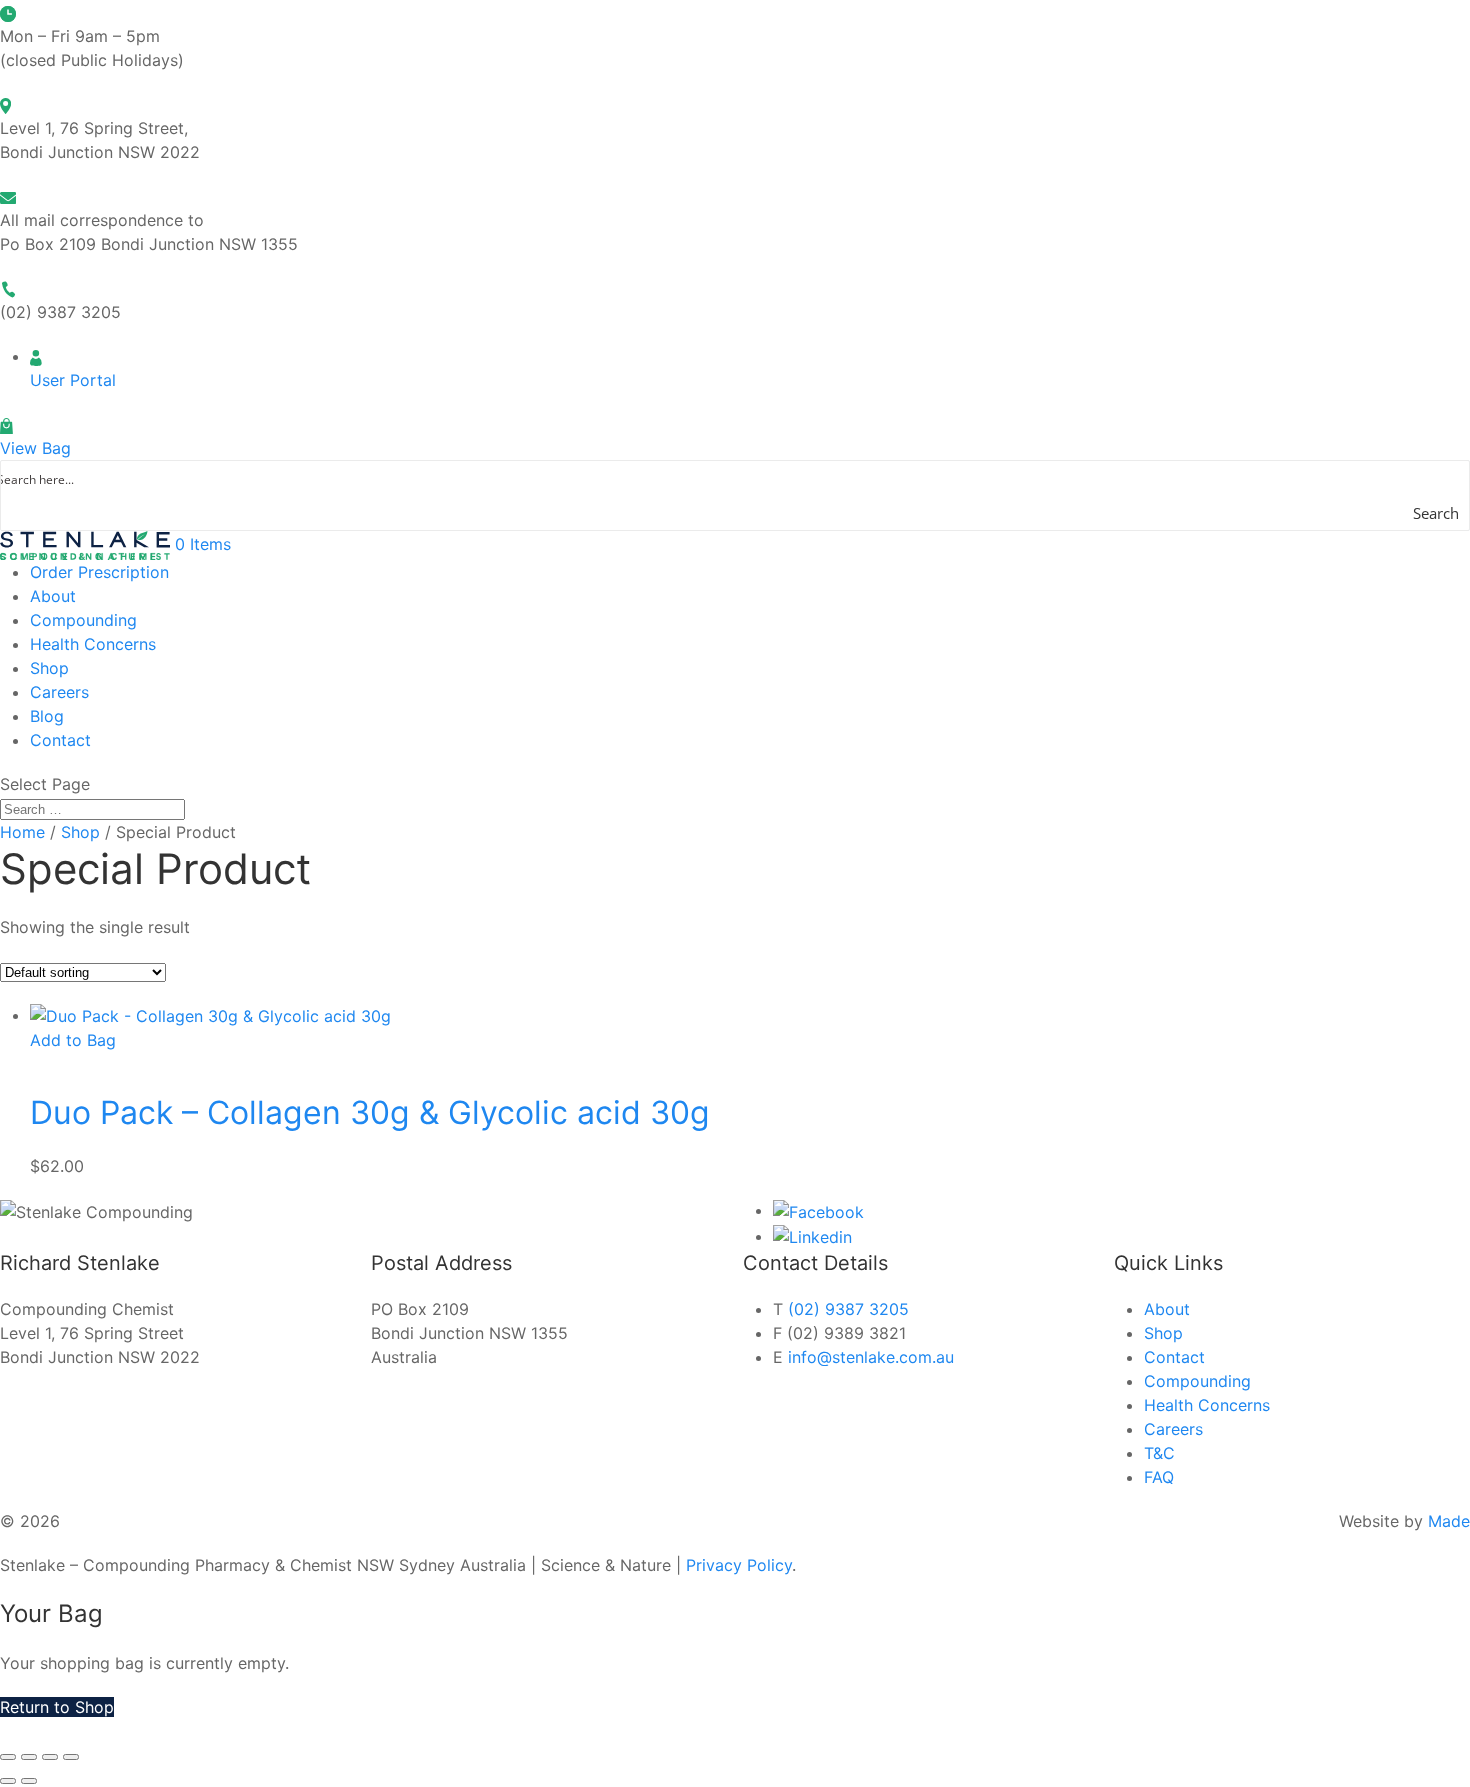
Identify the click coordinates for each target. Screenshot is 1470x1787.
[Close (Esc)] (71, 1757)
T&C (1159, 1453)
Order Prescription (99, 572)
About (53, 596)
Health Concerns (93, 644)
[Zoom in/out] (8, 1757)
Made (1449, 1521)
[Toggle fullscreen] (29, 1757)
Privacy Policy (739, 1565)
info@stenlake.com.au (871, 1357)
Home (22, 832)
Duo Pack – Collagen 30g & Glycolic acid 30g (370, 1112)
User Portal (73, 380)
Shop (49, 668)
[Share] (50, 1757)
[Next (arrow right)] (29, 1781)
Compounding (83, 620)
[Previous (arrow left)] (8, 1781)
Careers (59, 692)
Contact (60, 740)
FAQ (1159, 1477)
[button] (73, 1040)
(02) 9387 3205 (848, 1309)
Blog (47, 716)
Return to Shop (57, 1707)
